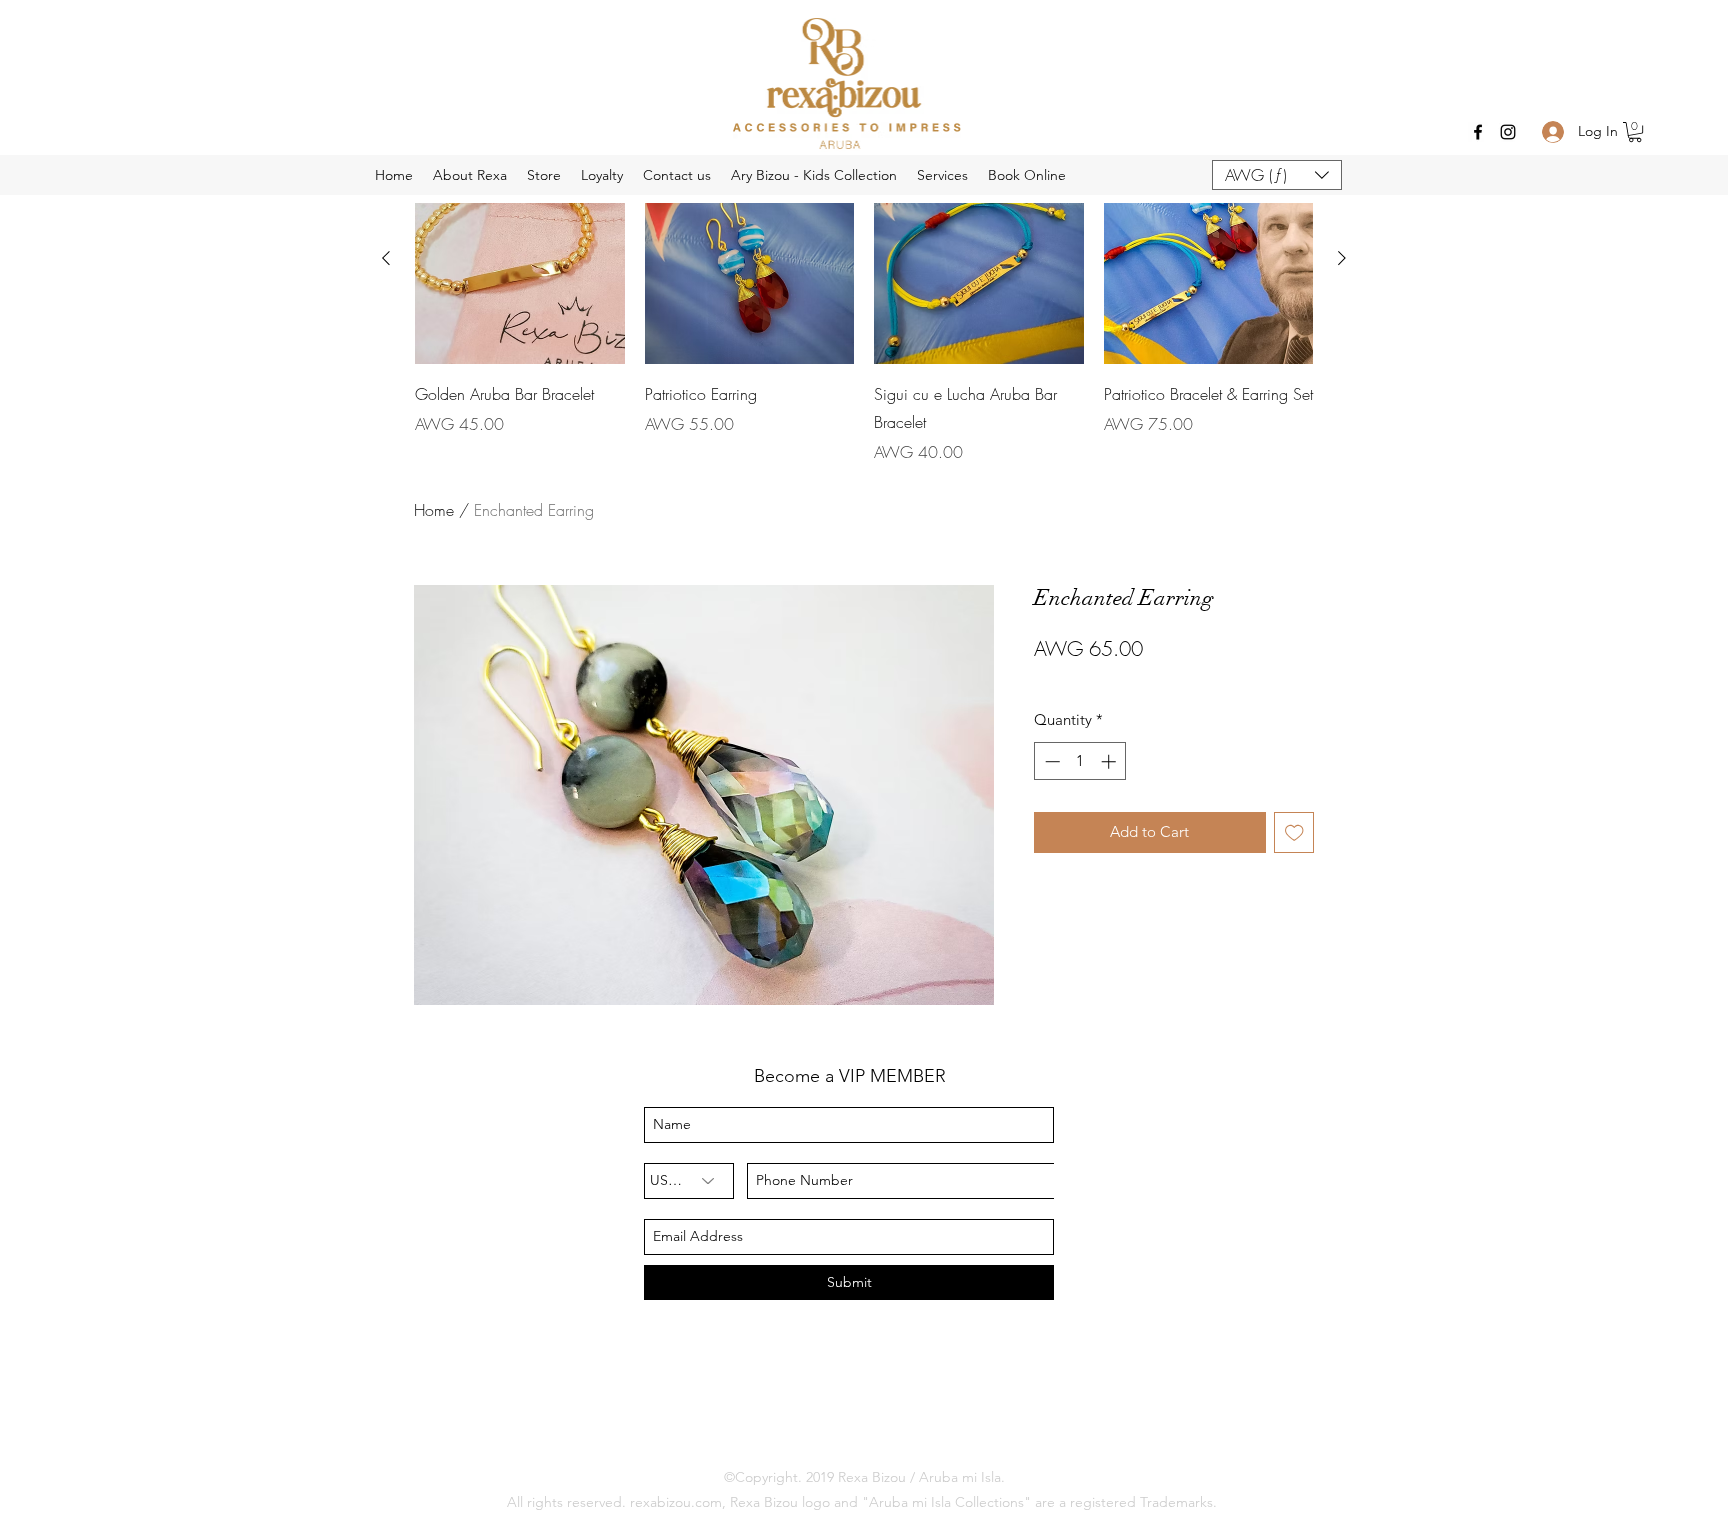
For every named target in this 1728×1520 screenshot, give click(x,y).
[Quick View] (750, 259)
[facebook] (1478, 132)
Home (434, 510)
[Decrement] (1050, 761)
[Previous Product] (386, 258)
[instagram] (1508, 132)
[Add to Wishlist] (1294, 832)
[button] (1635, 132)
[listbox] (1277, 175)
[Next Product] (1342, 258)
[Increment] (1110, 761)
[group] (864, 309)
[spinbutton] (1080, 761)
